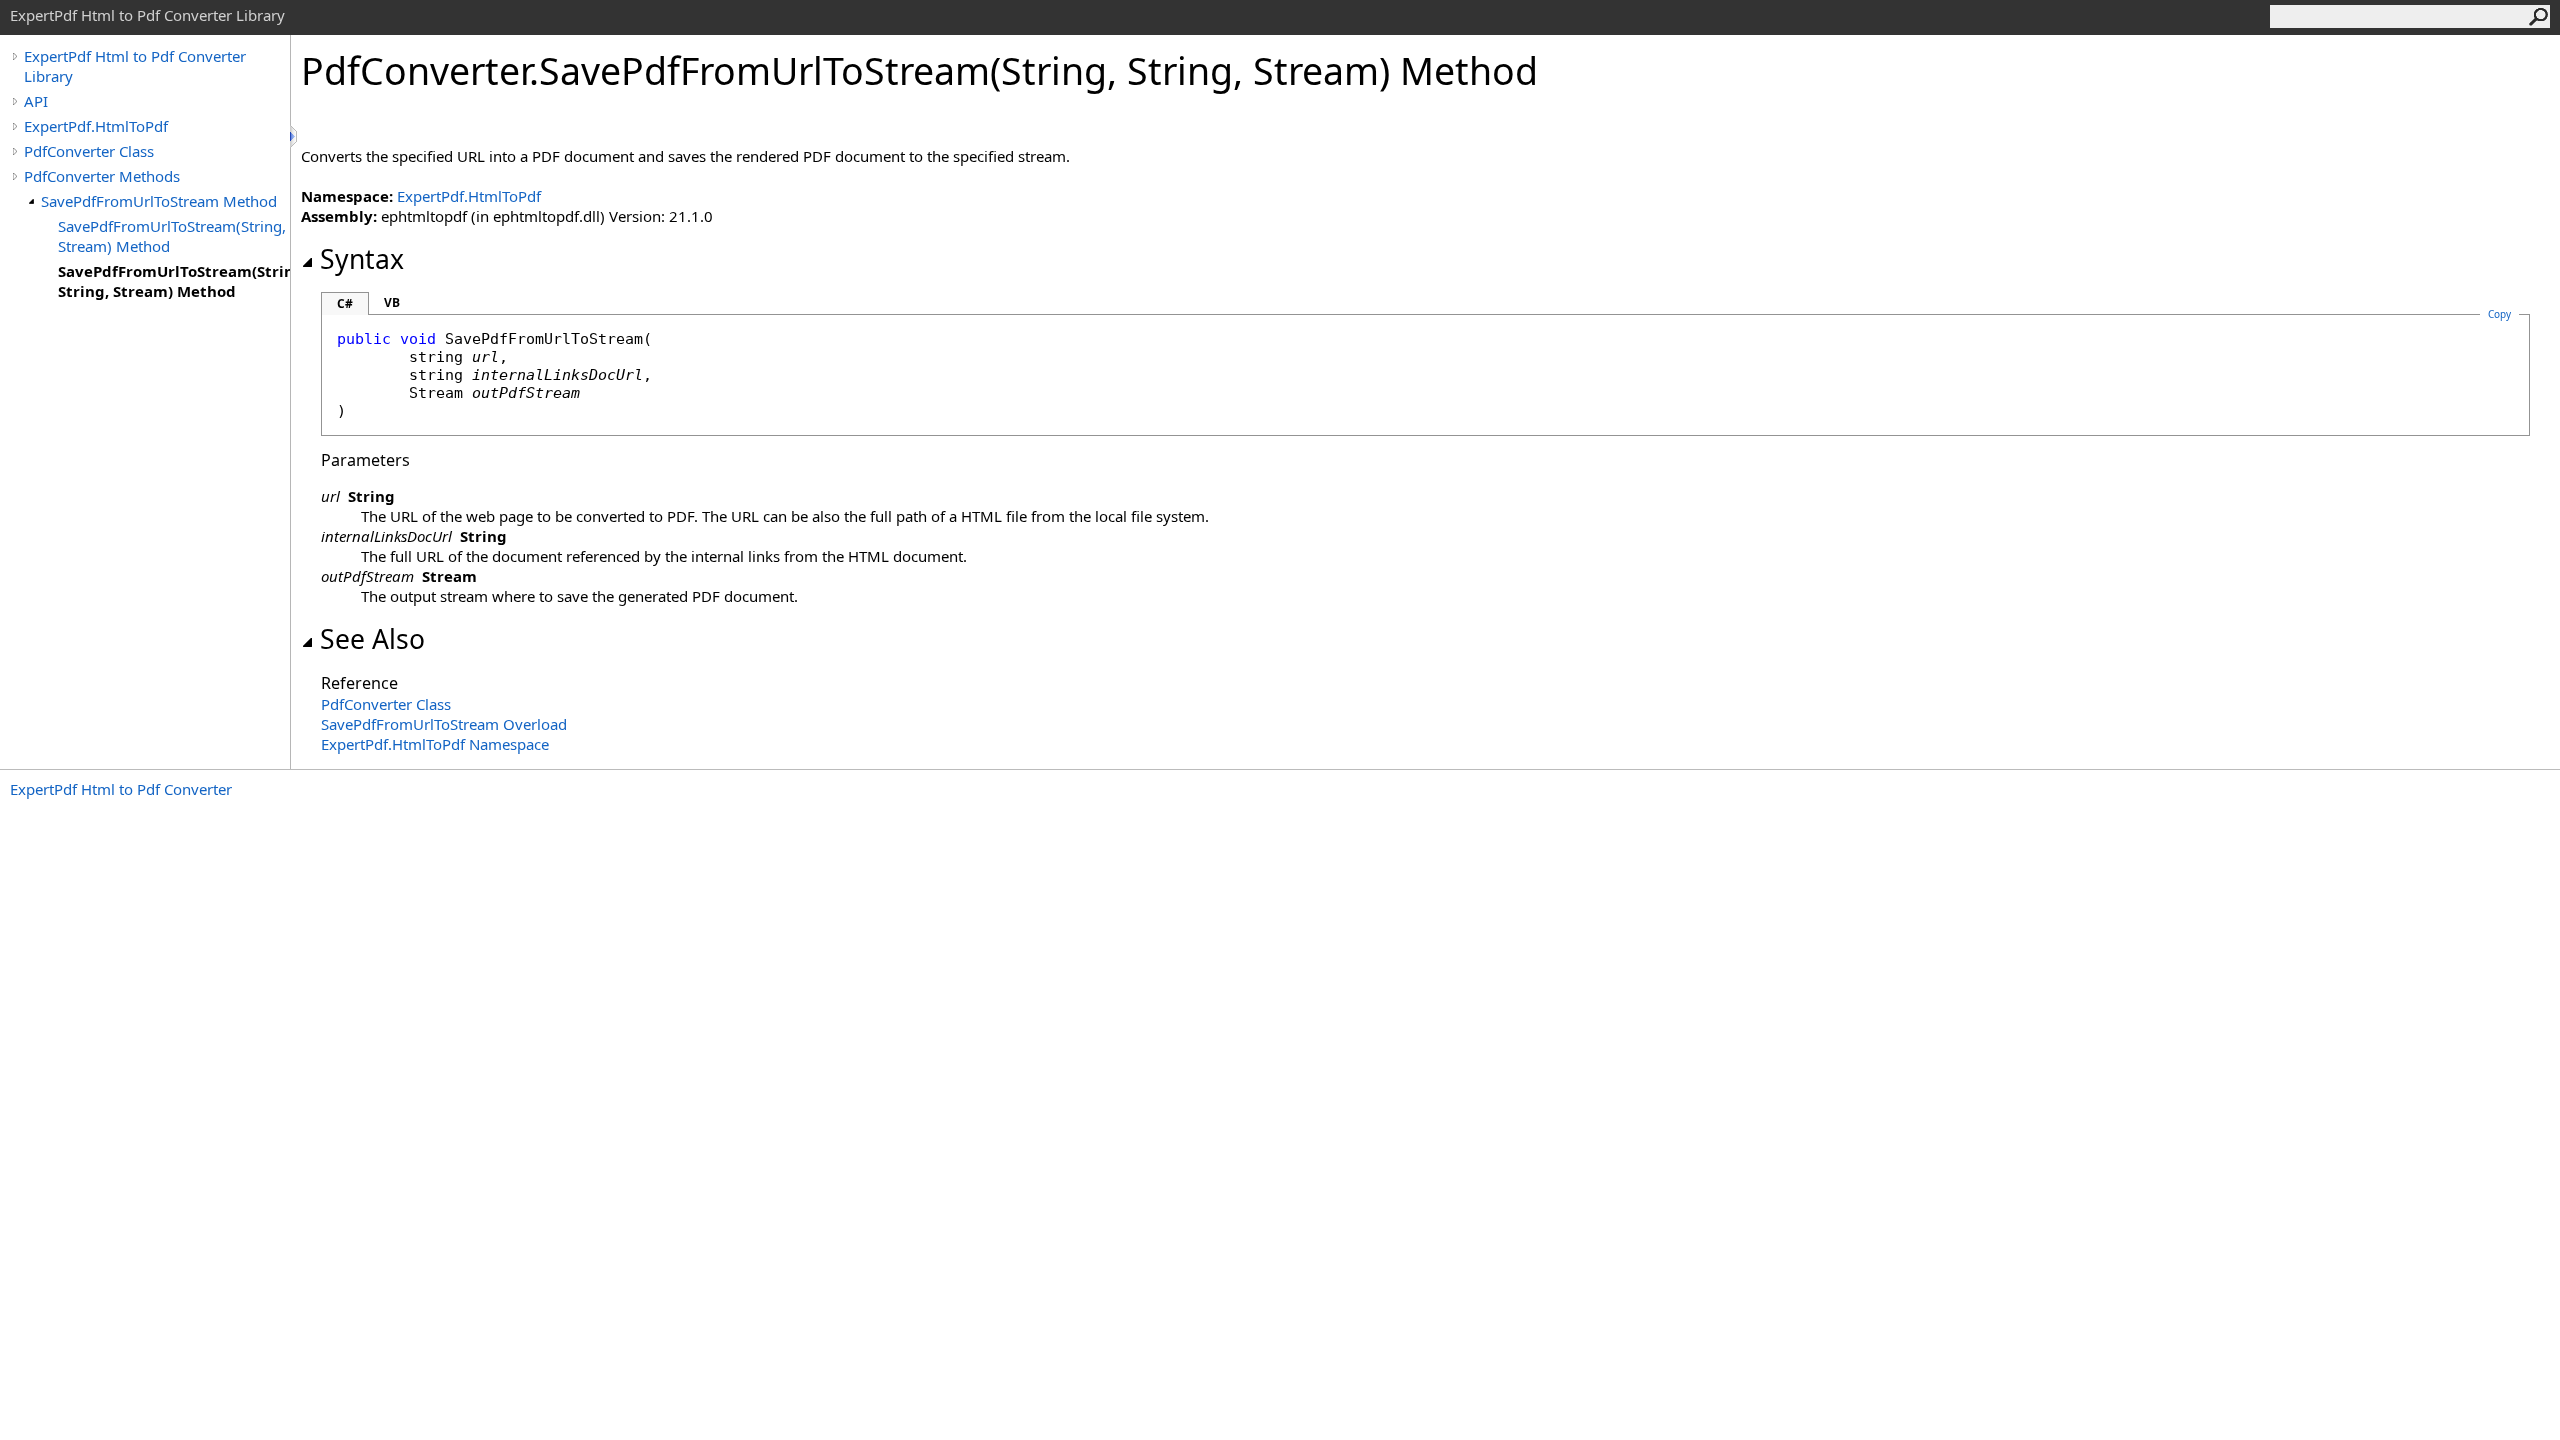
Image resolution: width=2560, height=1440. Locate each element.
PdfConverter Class (89, 151)
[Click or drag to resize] (295, 136)
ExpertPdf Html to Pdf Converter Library (135, 66)
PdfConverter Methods (102, 176)
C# (345, 303)
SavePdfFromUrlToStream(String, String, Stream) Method (174, 281)
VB (392, 302)
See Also (372, 639)
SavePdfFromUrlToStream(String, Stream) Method (172, 236)
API (36, 101)
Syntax (362, 259)
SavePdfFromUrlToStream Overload (444, 724)
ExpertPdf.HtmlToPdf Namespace (435, 744)
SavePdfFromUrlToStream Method (159, 201)
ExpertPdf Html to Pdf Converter (121, 789)
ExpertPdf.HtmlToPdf (96, 126)
